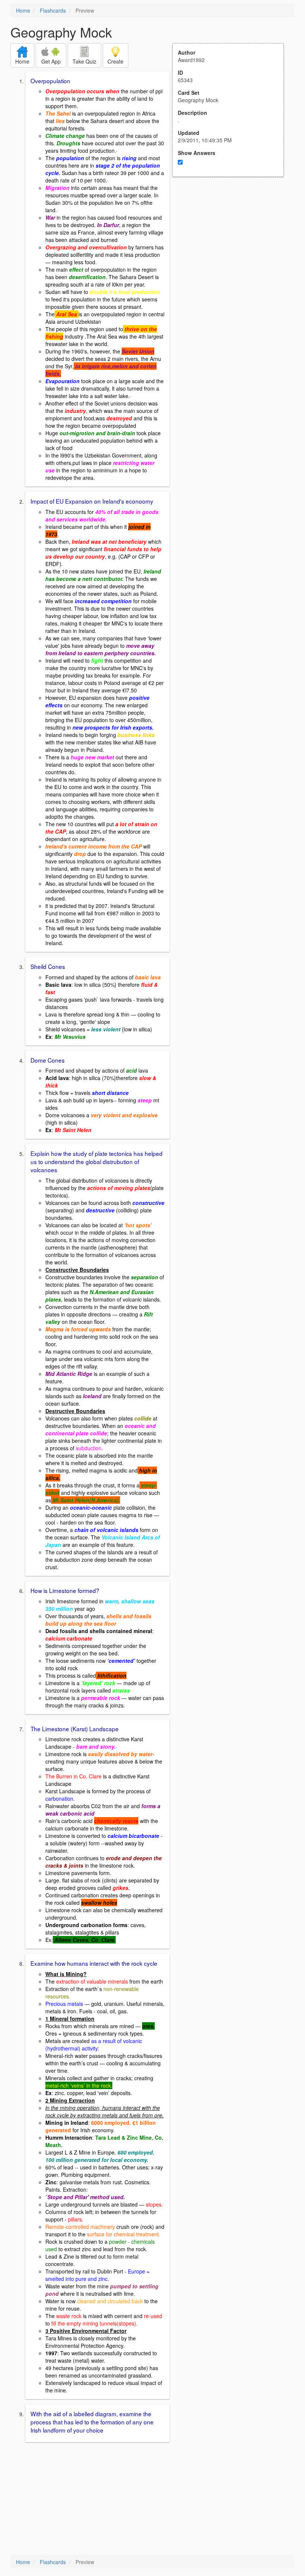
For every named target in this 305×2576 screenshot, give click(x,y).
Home (23, 10)
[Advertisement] (232, 250)
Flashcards (53, 10)
